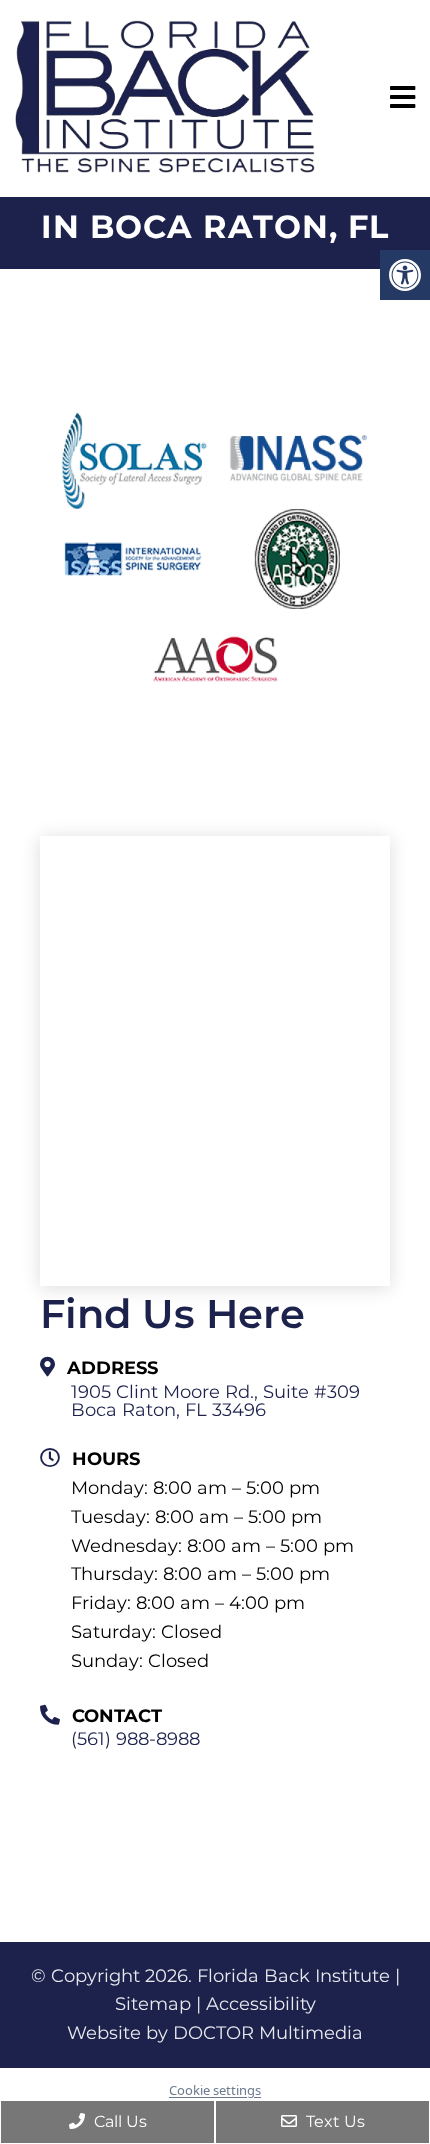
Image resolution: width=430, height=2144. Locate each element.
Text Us (333, 2121)
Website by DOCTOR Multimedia (215, 2033)
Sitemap (153, 2004)
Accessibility (261, 2004)
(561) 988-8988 (135, 1739)
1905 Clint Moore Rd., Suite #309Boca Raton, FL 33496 (215, 1401)
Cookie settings (215, 2090)
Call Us (118, 2121)
